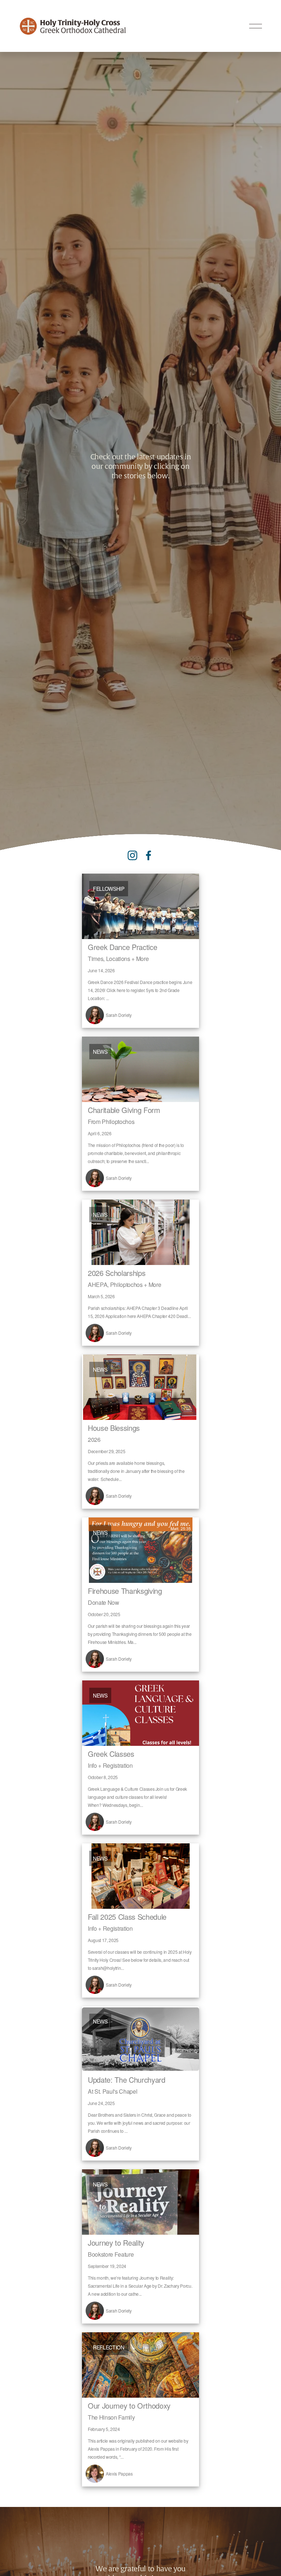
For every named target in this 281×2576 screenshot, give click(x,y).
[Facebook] (149, 855)
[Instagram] (132, 855)
